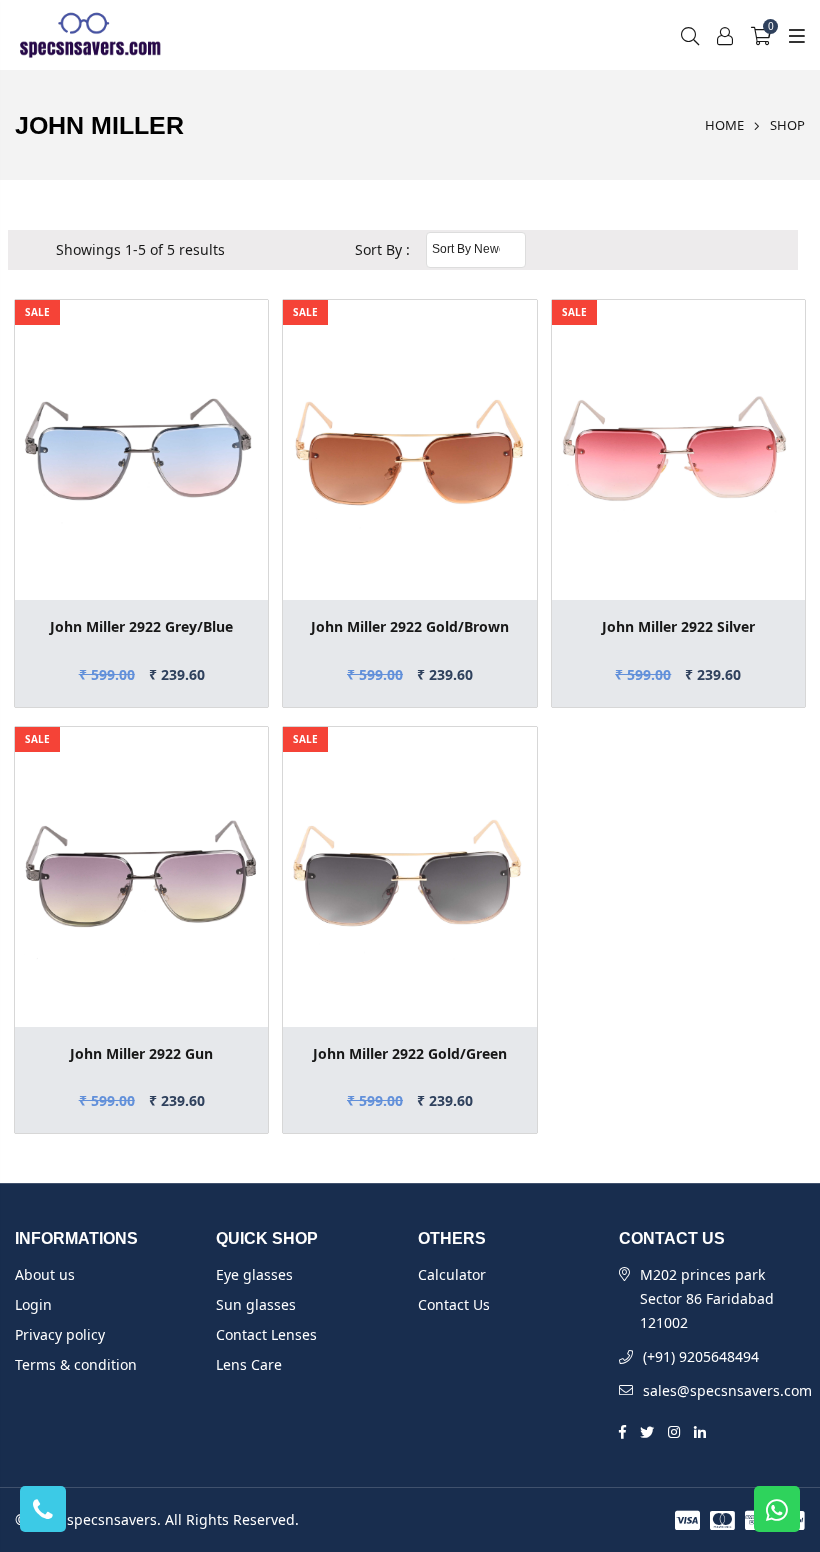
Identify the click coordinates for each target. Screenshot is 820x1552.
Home (724, 125)
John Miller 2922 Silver (678, 626)
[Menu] (793, 36)
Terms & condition (76, 1364)
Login (33, 1304)
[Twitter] (647, 1429)
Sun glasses (256, 1304)
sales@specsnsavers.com (727, 1390)
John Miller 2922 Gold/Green (410, 1053)
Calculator (452, 1274)
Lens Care (249, 1364)
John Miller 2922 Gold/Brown (410, 626)
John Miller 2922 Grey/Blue (141, 626)
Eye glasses (254, 1274)
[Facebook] (622, 1429)
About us (45, 1274)
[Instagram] (674, 1429)
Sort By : (382, 249)
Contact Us (454, 1304)
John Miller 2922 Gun (141, 1053)
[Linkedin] (700, 1429)
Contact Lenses (266, 1334)
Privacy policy (60, 1334)
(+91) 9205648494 (701, 1356)
